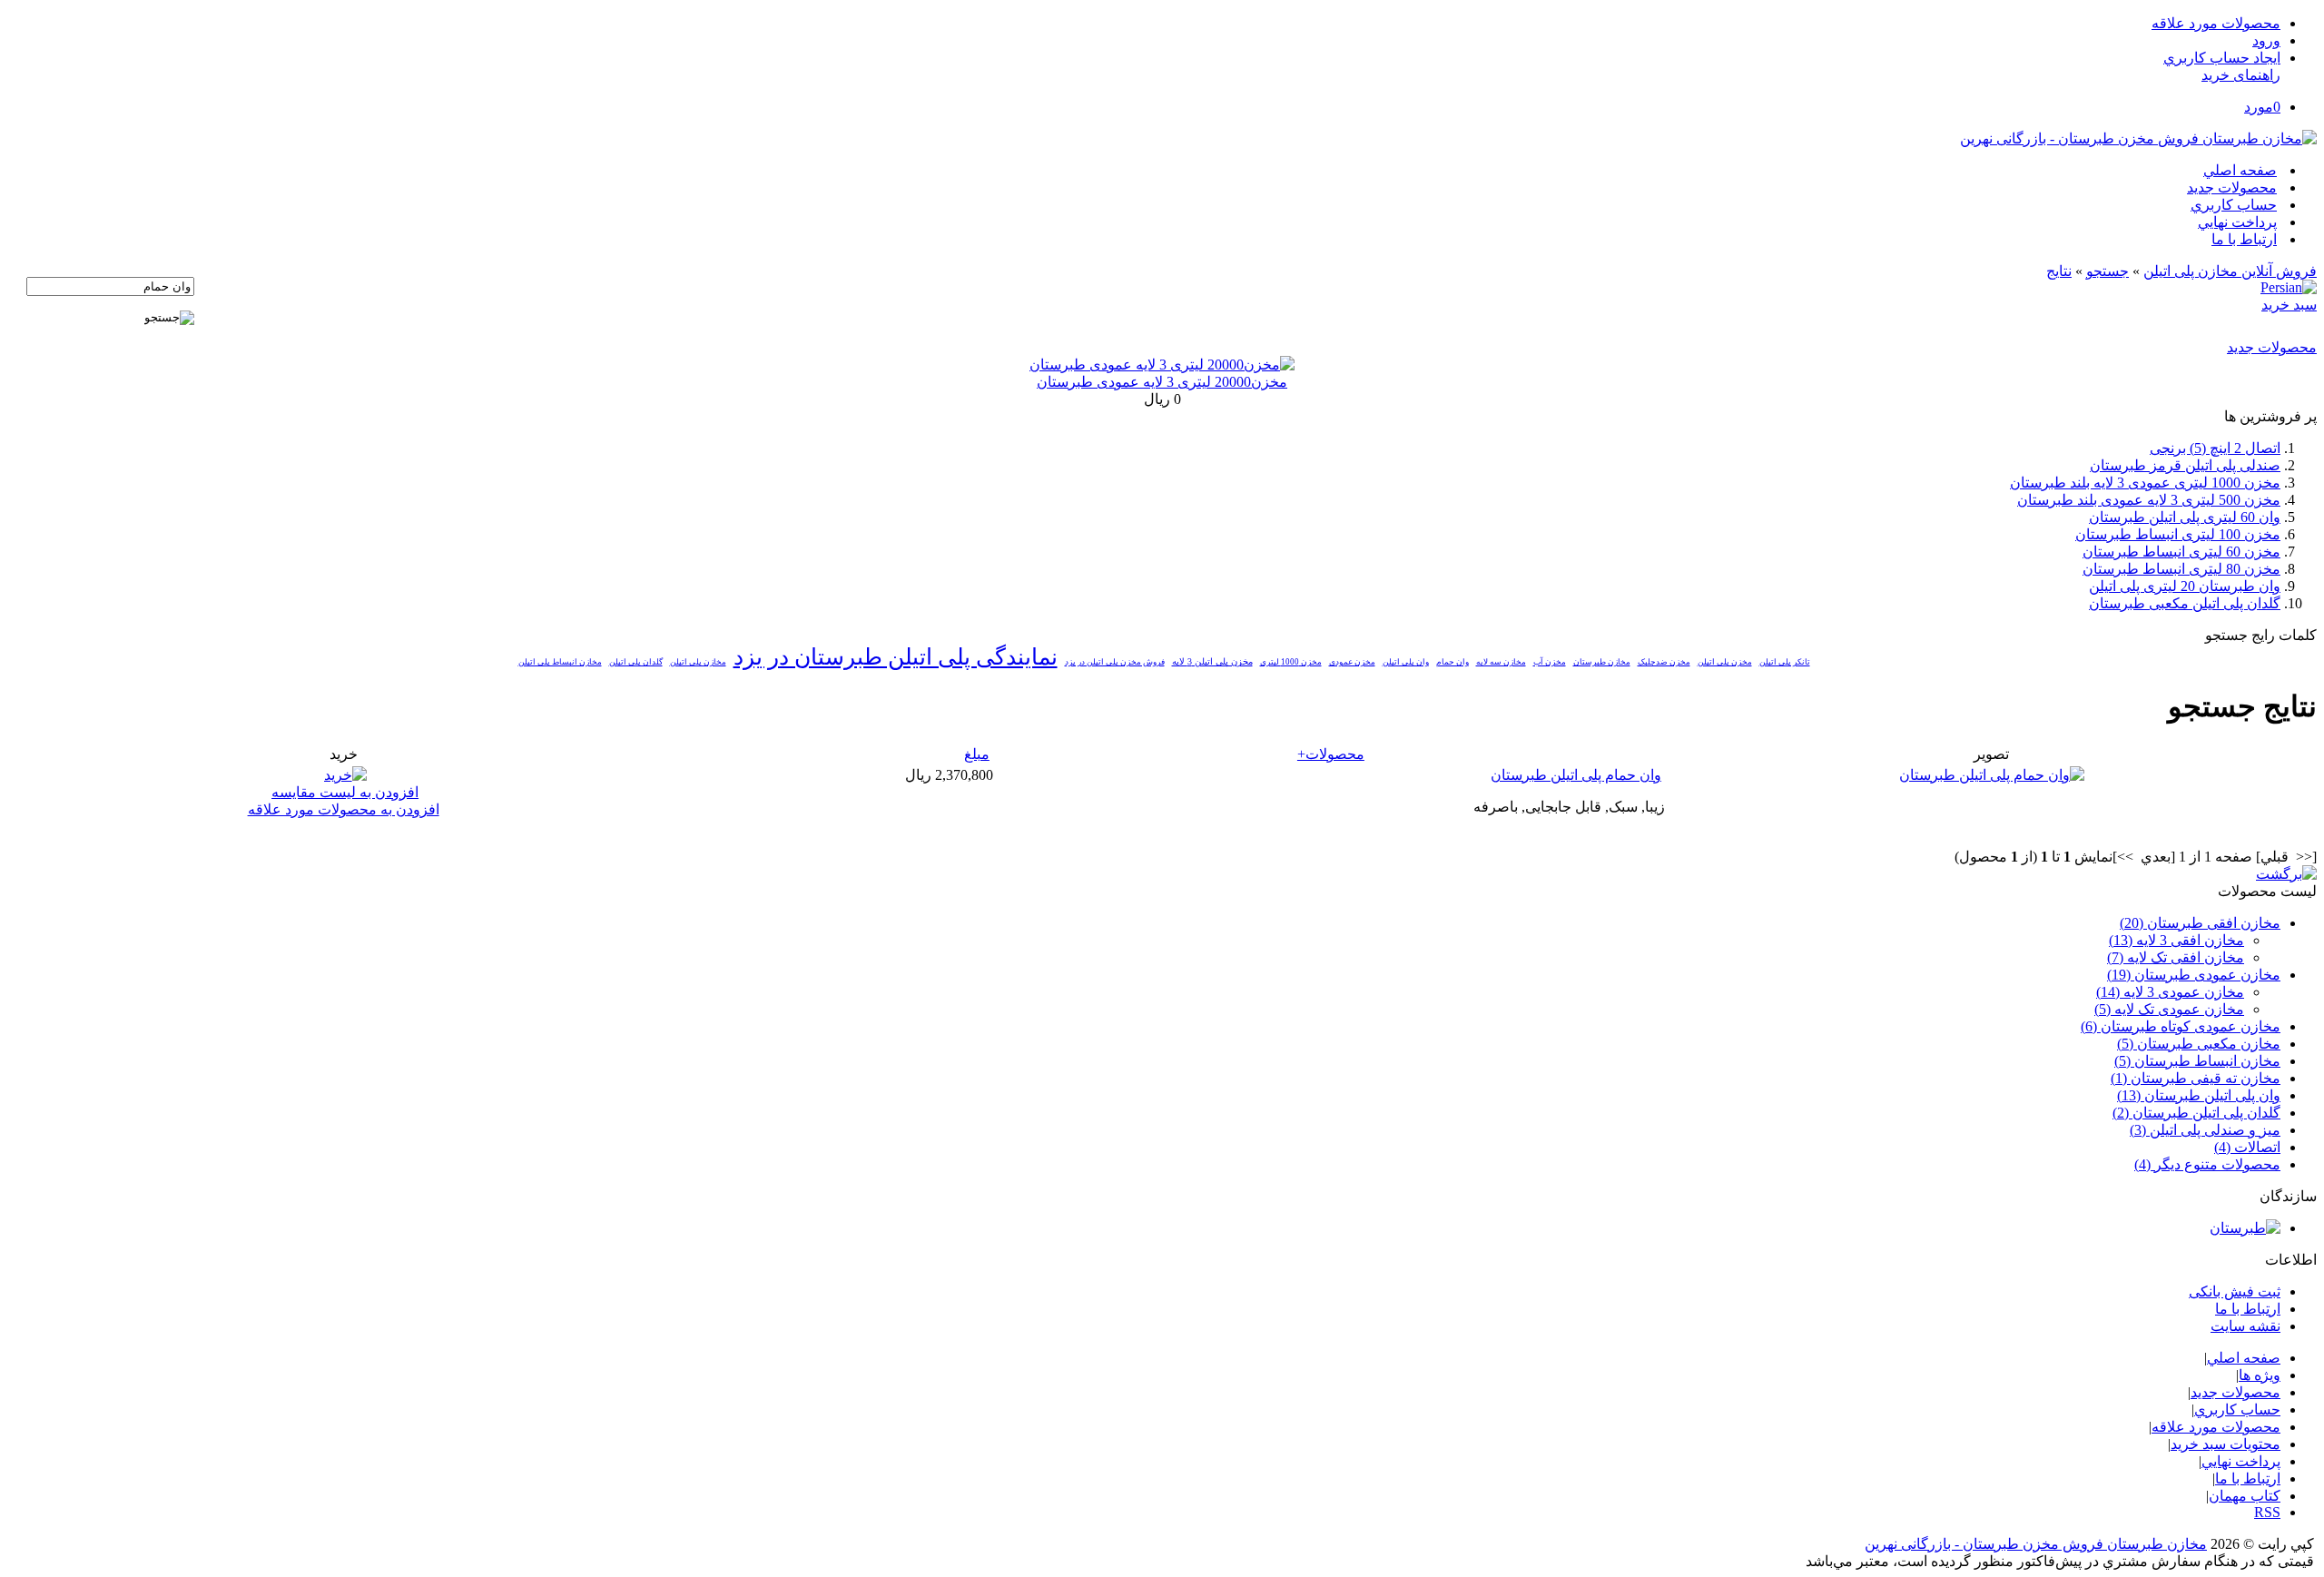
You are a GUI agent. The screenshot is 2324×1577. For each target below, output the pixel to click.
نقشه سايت (2245, 1326)
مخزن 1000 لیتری (1291, 662)
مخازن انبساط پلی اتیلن (560, 662)
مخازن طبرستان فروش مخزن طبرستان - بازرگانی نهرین (2036, 1544)
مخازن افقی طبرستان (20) (2200, 923)
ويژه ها (2260, 1375)
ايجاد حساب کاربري (2222, 58)
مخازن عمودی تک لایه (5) (2169, 1009)
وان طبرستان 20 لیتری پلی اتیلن (2185, 586)
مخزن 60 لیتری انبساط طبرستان (2181, 552)
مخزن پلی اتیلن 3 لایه (1212, 661)
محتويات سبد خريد (2226, 1444)
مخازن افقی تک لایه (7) (2176, 957)
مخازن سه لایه (1501, 662)
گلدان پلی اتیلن (636, 662)
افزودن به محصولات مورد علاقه (344, 809)
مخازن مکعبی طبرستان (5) (2199, 1044)
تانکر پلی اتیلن (1785, 662)
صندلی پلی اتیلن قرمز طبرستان (2185, 465)
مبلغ (977, 754)
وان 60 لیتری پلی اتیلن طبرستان (2185, 517)
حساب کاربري (2234, 205)
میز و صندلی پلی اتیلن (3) (2205, 1130)
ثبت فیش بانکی (2235, 1291)
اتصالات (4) (2247, 1147)
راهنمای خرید (2241, 75)
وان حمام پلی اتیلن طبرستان (1576, 775)
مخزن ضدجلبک (1664, 662)
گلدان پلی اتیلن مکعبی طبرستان (2185, 603)
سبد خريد (2289, 305)
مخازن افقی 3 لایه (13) (2176, 940)
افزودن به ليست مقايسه (345, 792)
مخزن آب (1550, 662)
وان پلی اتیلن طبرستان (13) (2199, 1095)
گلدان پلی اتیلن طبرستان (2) (2196, 1113)
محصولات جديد (2232, 187)
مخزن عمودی (1352, 662)
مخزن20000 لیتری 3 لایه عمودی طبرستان (1162, 382)
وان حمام (1452, 662)
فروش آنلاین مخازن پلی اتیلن (2230, 271)
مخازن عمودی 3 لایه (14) (2170, 992)
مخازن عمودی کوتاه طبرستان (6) (2181, 1026)
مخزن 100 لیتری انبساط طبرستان (2178, 534)
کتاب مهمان (2245, 1496)
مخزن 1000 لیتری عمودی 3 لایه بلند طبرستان (2145, 483)
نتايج (2059, 271)
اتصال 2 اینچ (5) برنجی (2215, 448)
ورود (2266, 40)
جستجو (2107, 271)
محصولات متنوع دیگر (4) (2207, 1164)
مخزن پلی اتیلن (1725, 662)
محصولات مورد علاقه (2216, 23)
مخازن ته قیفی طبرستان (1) (2196, 1078)
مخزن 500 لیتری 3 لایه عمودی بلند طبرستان (2149, 500)
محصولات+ (1331, 754)
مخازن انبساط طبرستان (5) (2197, 1061)
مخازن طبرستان (1602, 662)
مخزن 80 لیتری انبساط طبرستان (2181, 569)
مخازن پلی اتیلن (698, 662)
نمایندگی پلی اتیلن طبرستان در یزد (896, 657)
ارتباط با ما (2244, 239)
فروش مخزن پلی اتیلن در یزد (1115, 662)
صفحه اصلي (2240, 170)
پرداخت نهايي (2237, 222)
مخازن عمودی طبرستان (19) (2194, 975)
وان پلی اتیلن (1406, 662)
